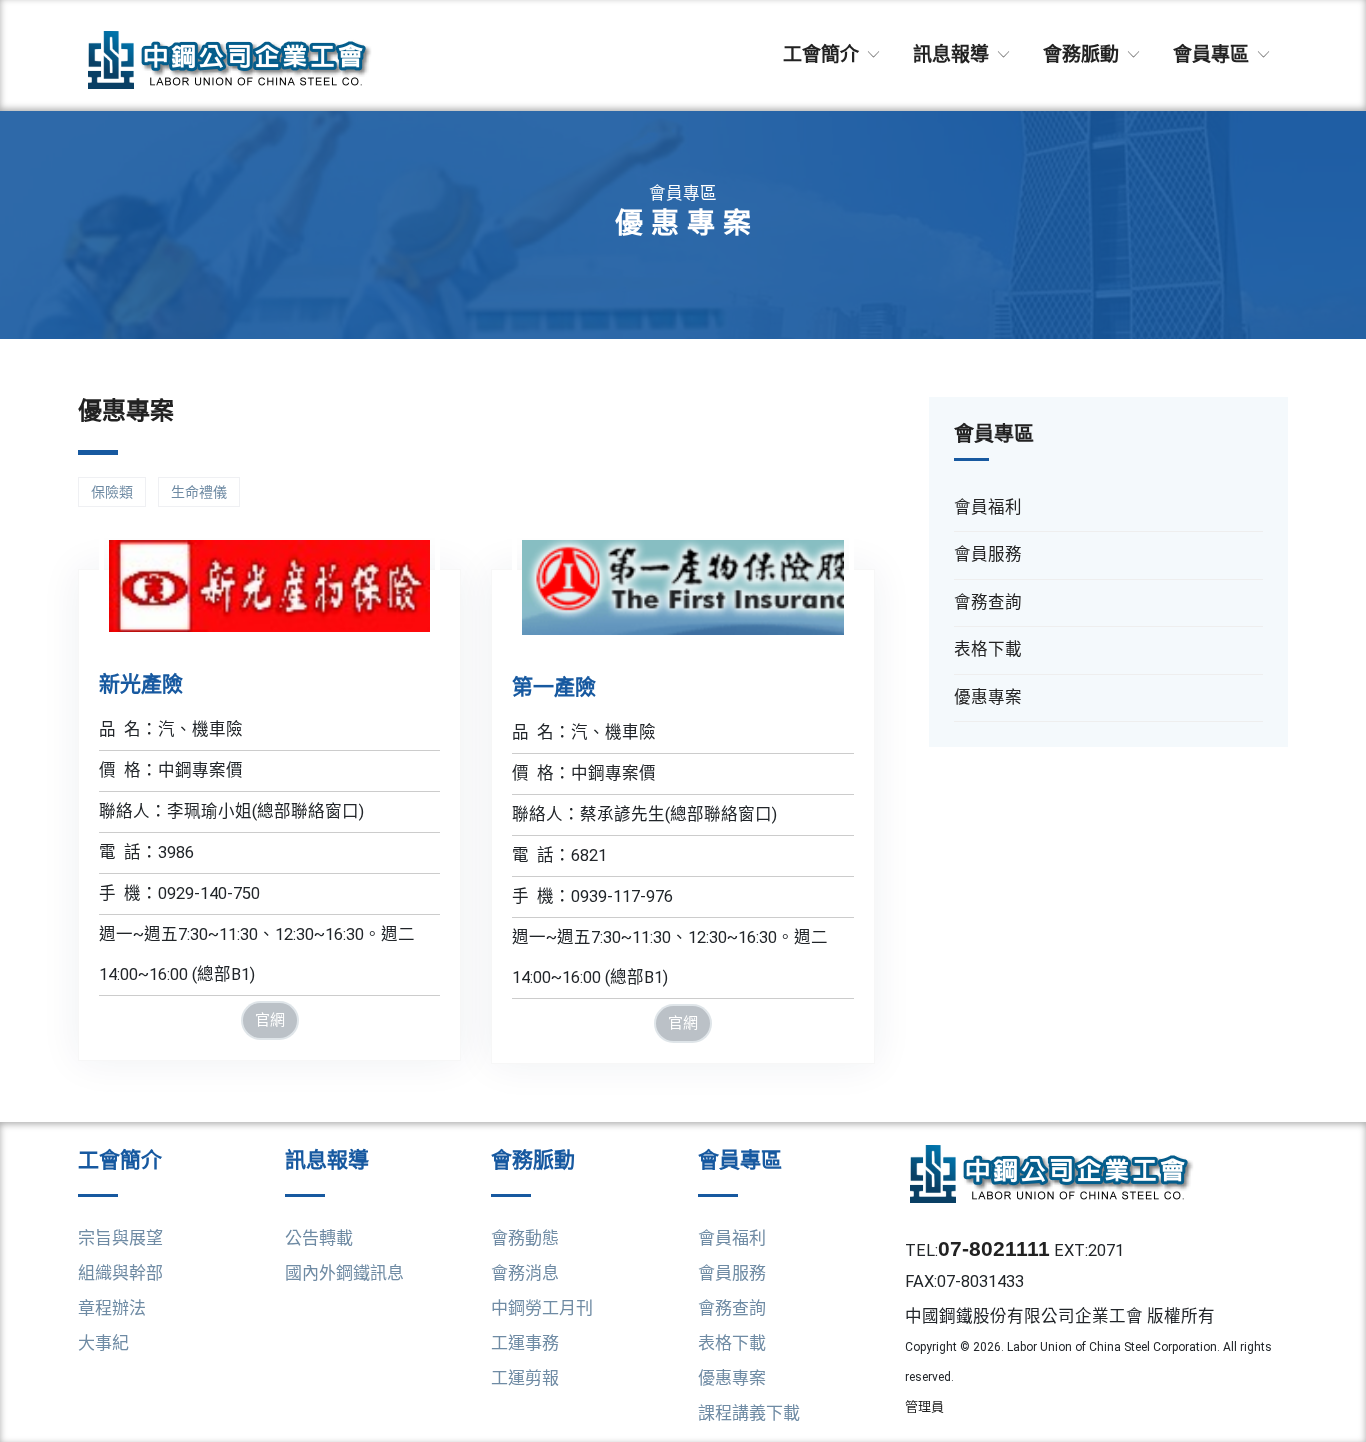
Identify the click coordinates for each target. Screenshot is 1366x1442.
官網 (270, 1019)
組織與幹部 (120, 1273)
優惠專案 (732, 1378)
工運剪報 (525, 1378)
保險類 (112, 492)
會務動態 (525, 1238)
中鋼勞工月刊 (542, 1308)
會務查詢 (732, 1308)
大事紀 (103, 1343)
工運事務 (525, 1343)
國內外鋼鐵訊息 (344, 1273)
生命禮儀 (199, 492)
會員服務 (732, 1273)
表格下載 (732, 1343)
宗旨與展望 (120, 1238)
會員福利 (732, 1238)
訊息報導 (953, 54)
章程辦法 (112, 1308)
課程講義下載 (749, 1413)
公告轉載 (319, 1238)
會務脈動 (1083, 54)
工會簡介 (823, 54)
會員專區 (1213, 54)
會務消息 (525, 1273)
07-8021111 (994, 1248)
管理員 (924, 1406)
